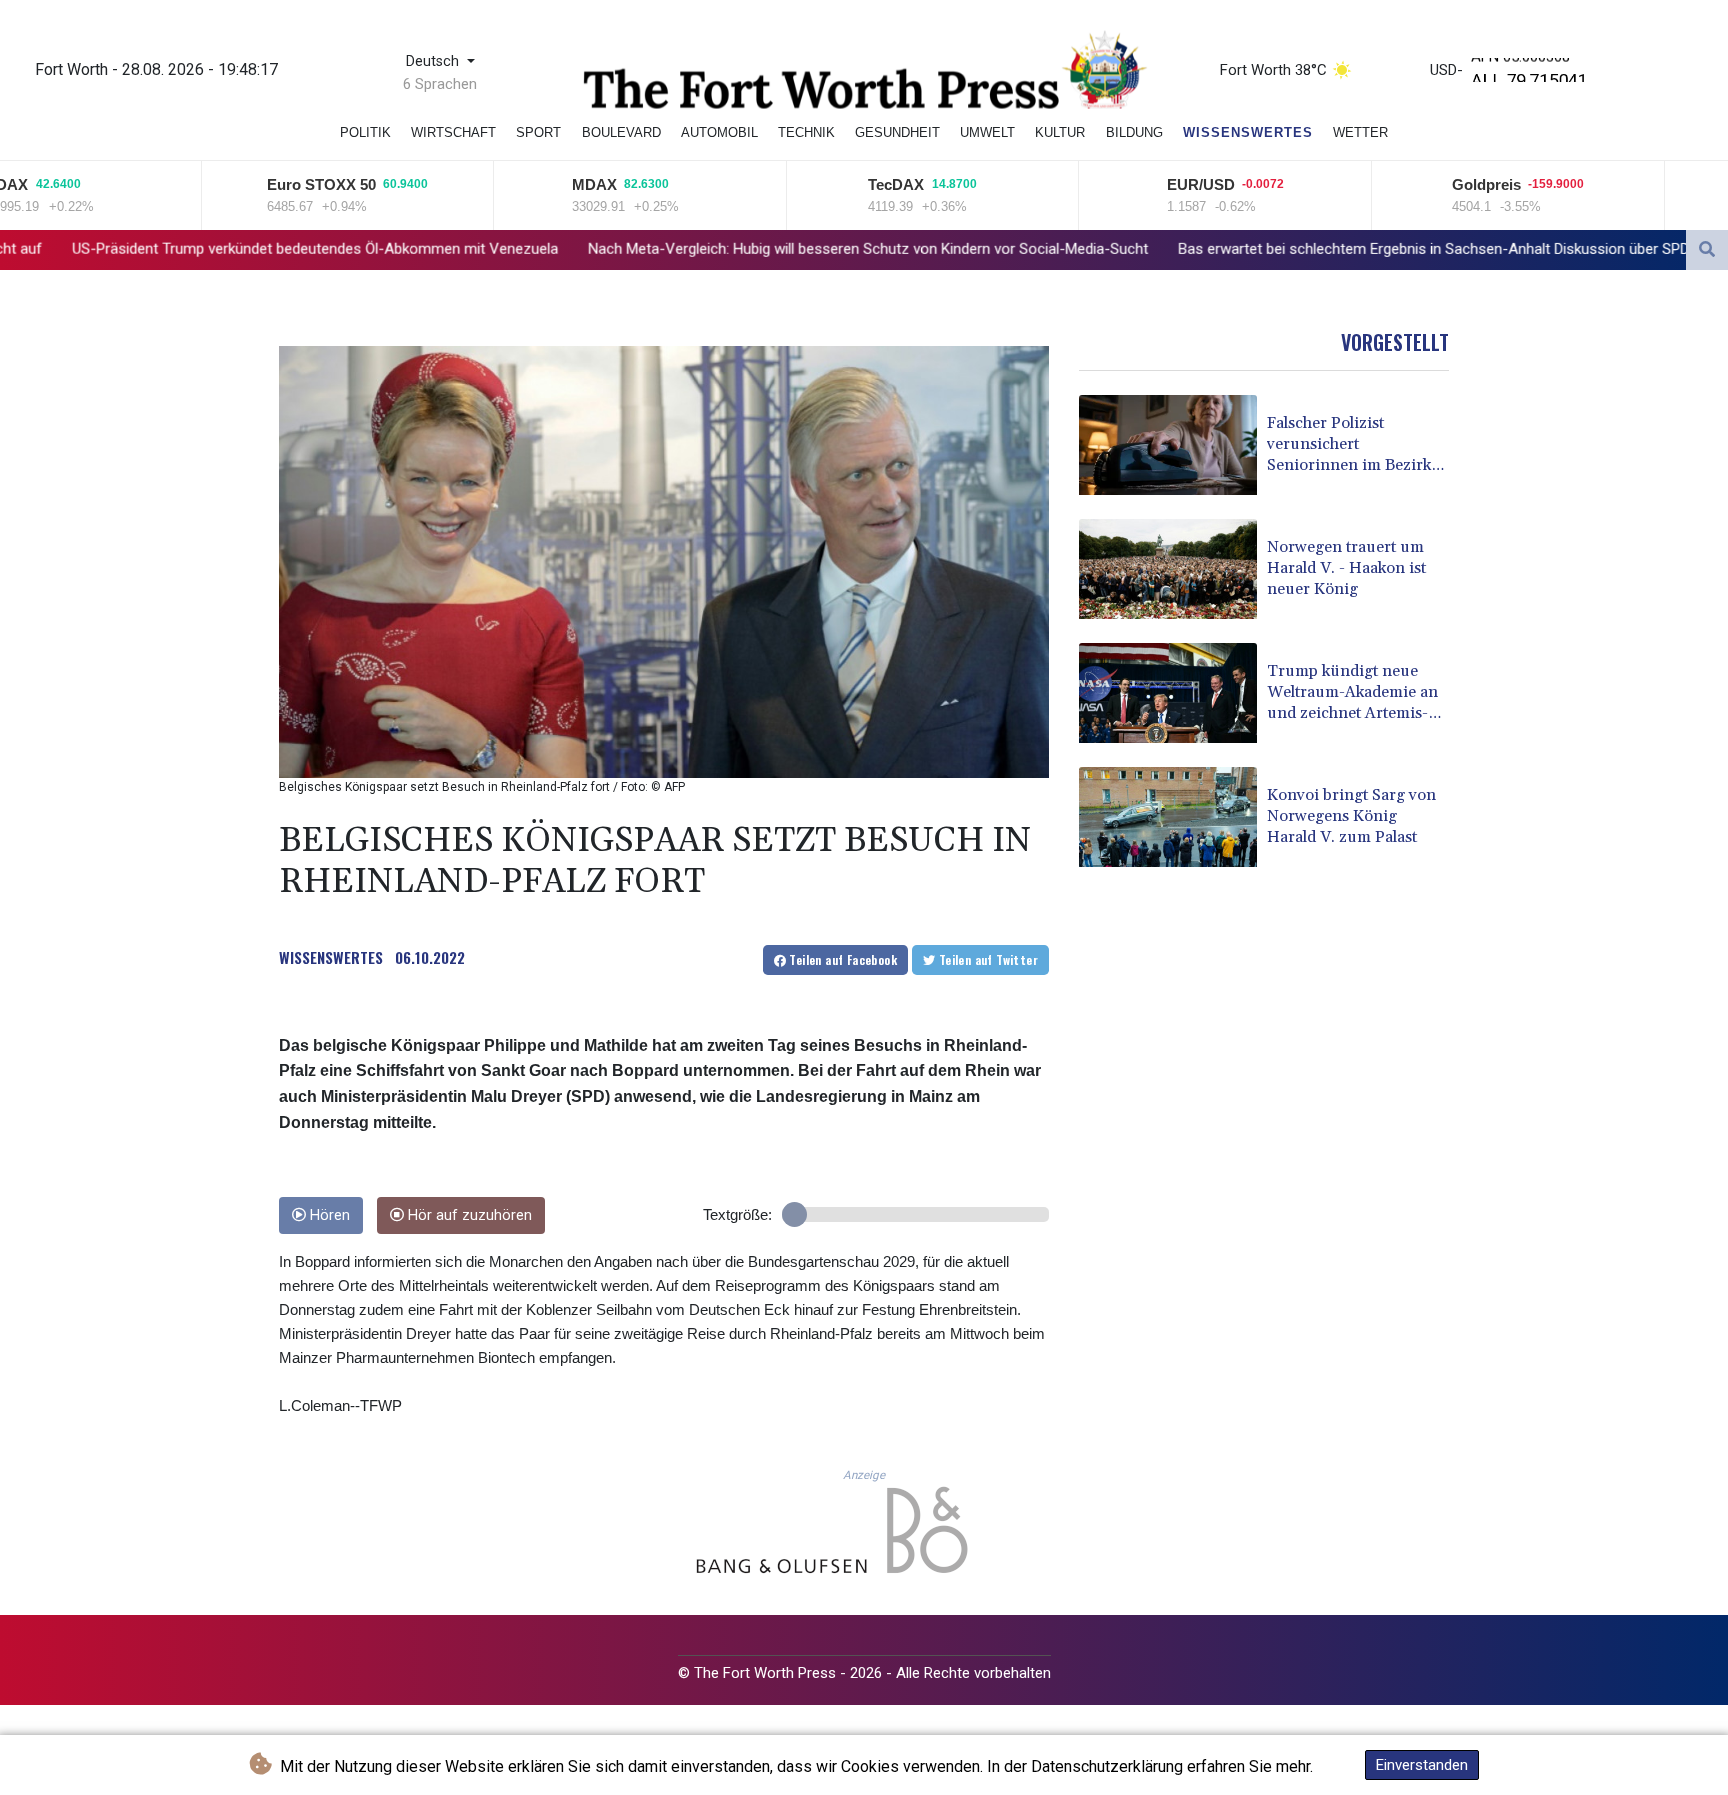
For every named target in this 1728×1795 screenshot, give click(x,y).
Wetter (1360, 132)
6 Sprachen (440, 84)
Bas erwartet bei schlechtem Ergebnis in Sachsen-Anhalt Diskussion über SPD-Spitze (1252, 249)
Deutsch (434, 61)
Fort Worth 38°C (1273, 70)
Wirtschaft (453, 132)
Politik (365, 132)
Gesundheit (897, 132)
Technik (806, 132)
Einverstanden (1422, 1765)
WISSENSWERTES (331, 957)
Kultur (1060, 132)
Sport (538, 132)
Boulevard (621, 132)
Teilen (841, 959)
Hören (328, 1215)
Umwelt (987, 132)
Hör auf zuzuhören (468, 1215)
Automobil (719, 132)
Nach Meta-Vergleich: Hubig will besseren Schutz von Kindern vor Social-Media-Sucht (663, 249)
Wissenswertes (1248, 132)
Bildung (1134, 132)
